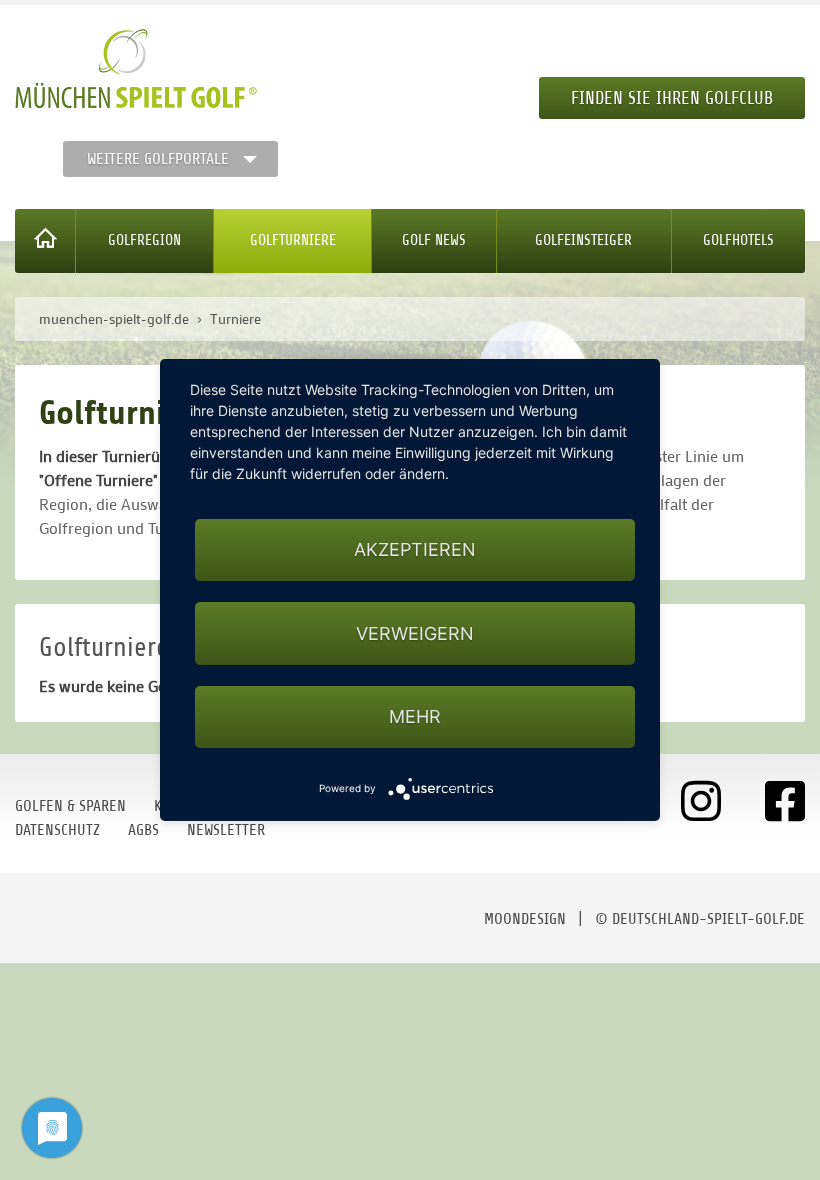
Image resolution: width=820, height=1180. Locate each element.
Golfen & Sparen (70, 806)
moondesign (525, 919)
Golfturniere (293, 240)
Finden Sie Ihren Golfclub (672, 98)
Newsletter (226, 830)
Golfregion (144, 240)
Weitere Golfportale (158, 159)
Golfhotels (738, 240)
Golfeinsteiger (583, 240)
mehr (415, 716)
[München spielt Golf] (136, 69)
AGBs (143, 830)
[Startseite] (45, 241)
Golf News (434, 240)
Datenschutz (57, 830)
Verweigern (415, 633)
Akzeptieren (415, 549)
